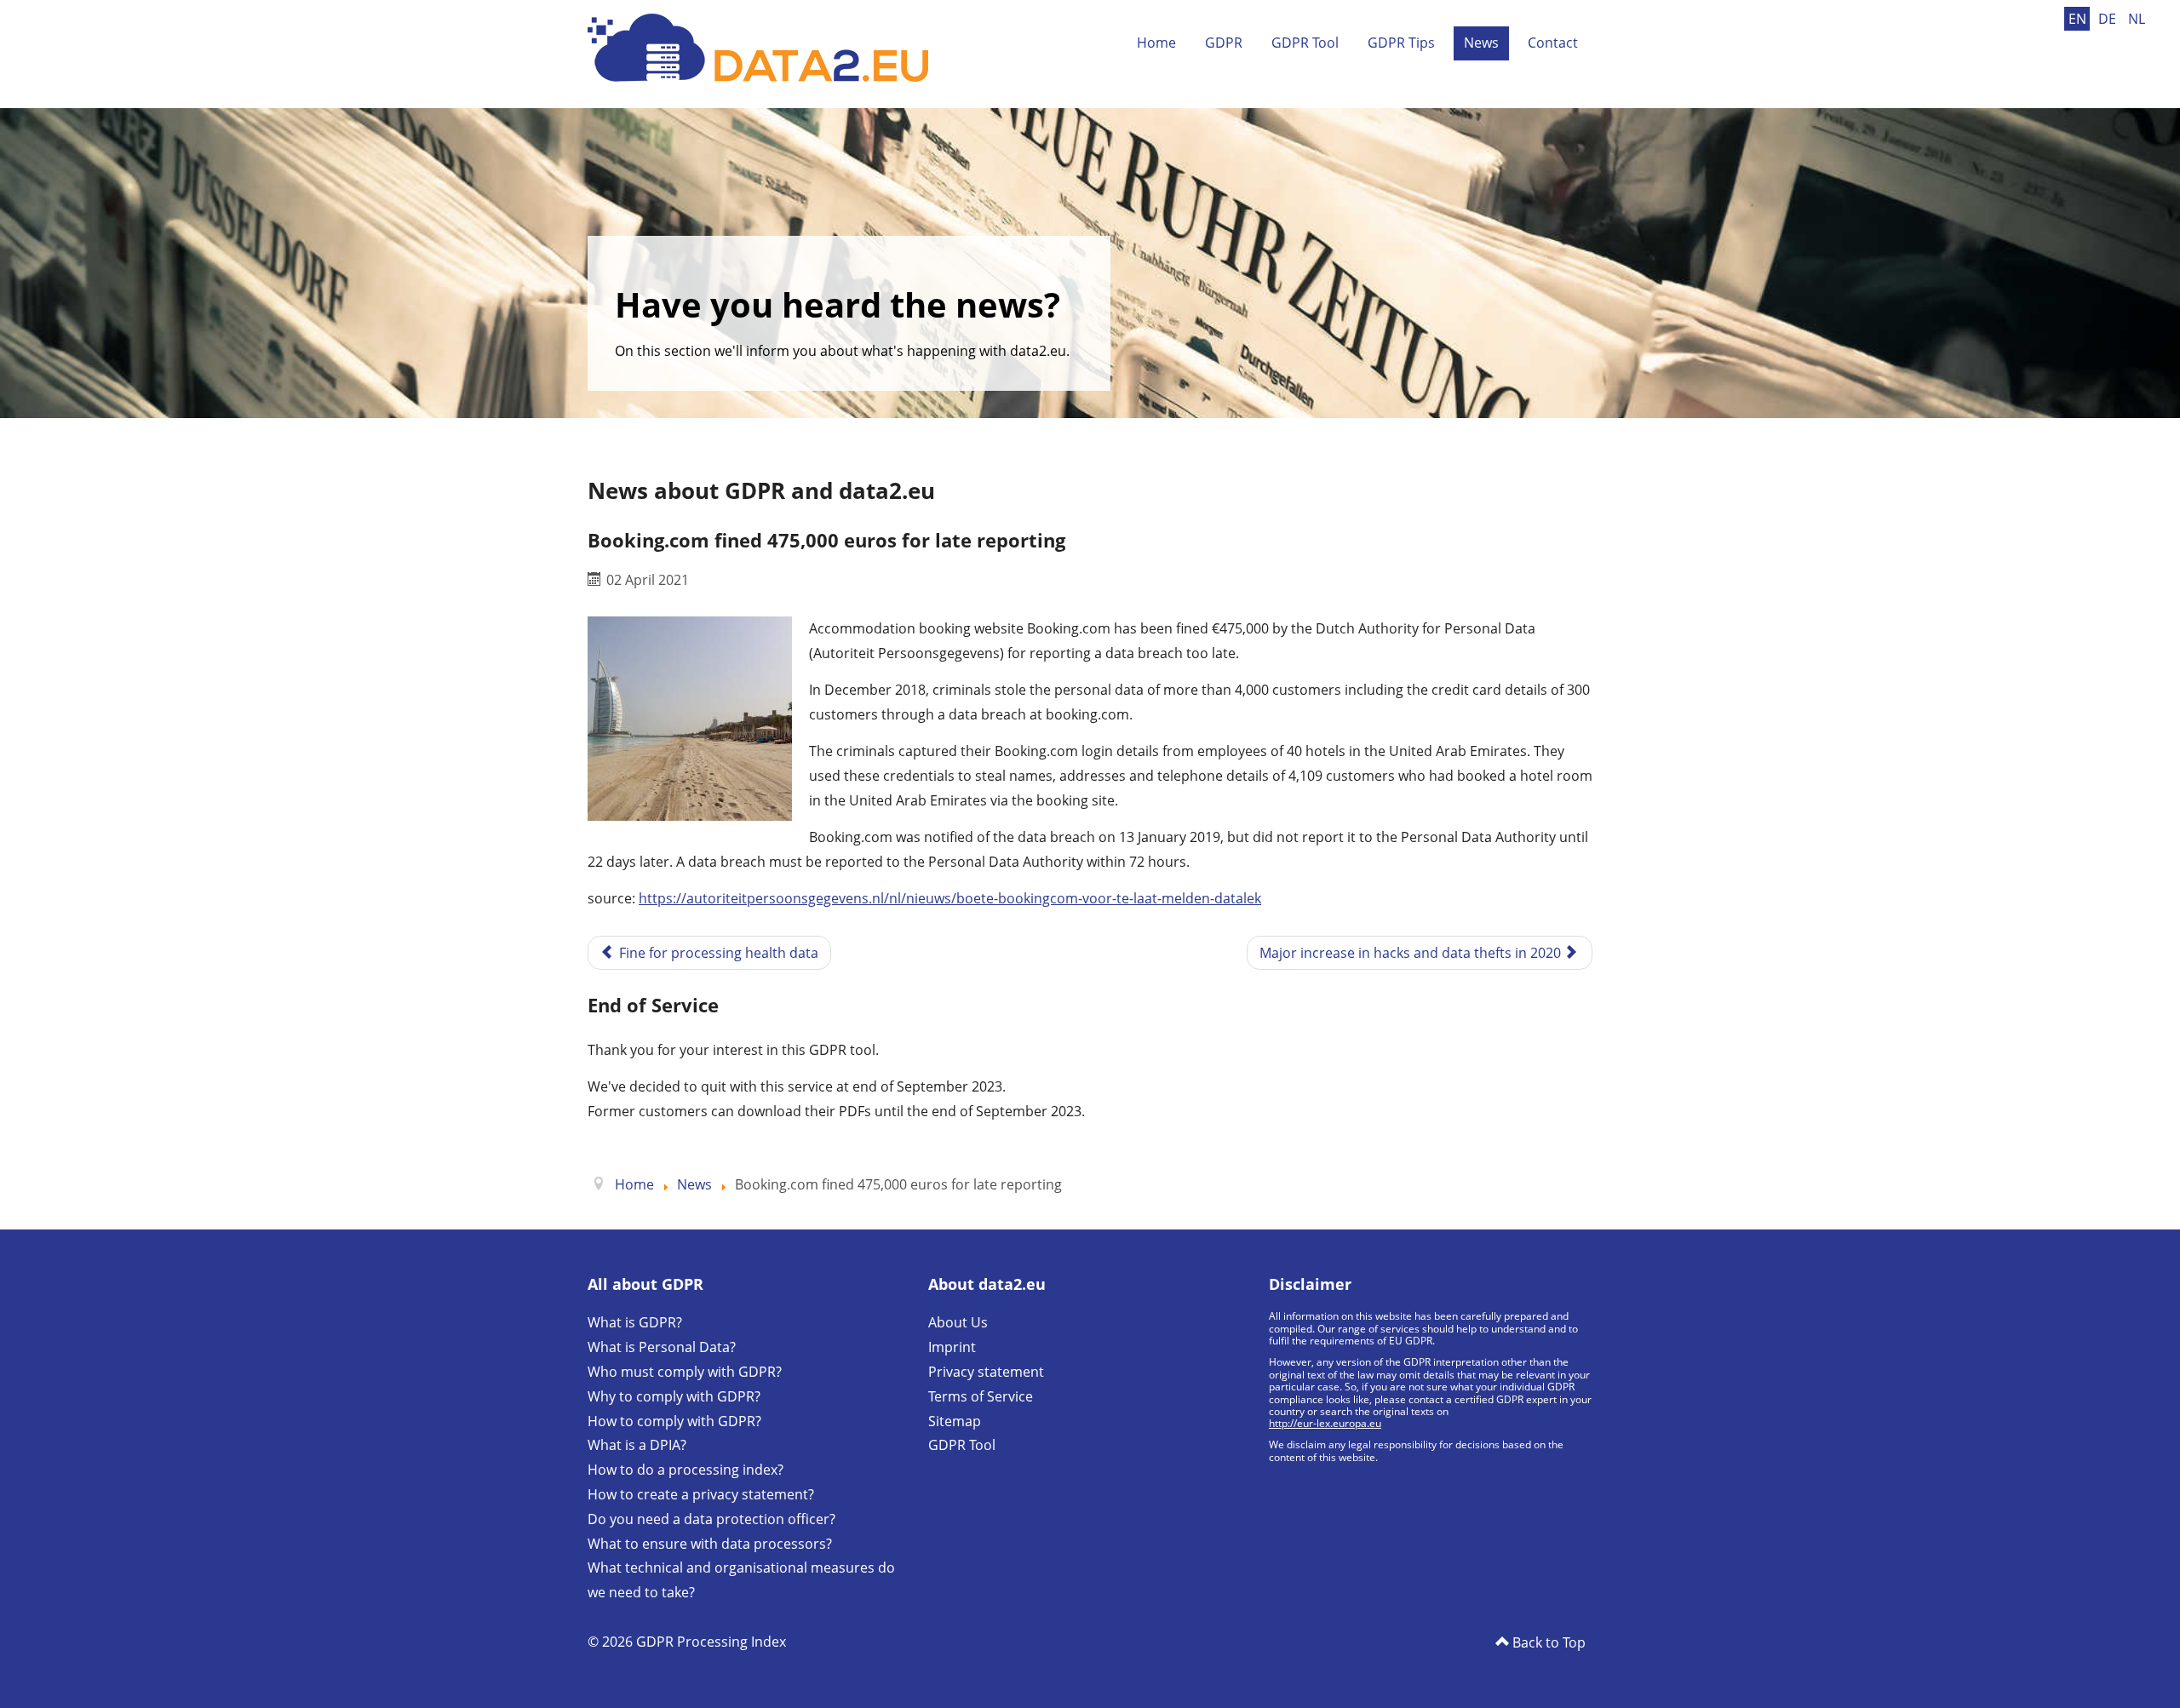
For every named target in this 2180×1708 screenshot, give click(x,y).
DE (2109, 19)
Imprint (952, 1347)
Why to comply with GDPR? (674, 1396)
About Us (958, 1322)
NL (2137, 19)
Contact (1553, 43)
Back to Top (1547, 1642)
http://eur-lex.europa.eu (1325, 1423)
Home (1156, 43)
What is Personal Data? (662, 1347)
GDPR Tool (1305, 43)
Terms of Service (981, 1396)
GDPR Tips (1401, 43)
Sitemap (955, 1421)
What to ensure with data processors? (710, 1544)
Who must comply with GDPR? (685, 1372)
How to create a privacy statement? (701, 1494)
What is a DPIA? (637, 1445)
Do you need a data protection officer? (711, 1519)
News (1481, 43)
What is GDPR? (635, 1322)
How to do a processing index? (686, 1470)
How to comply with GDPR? (674, 1421)
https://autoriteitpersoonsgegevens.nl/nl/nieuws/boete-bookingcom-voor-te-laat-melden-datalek (950, 898)
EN (2079, 19)
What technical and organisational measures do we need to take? (741, 1580)
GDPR (1224, 43)
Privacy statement (986, 1372)
